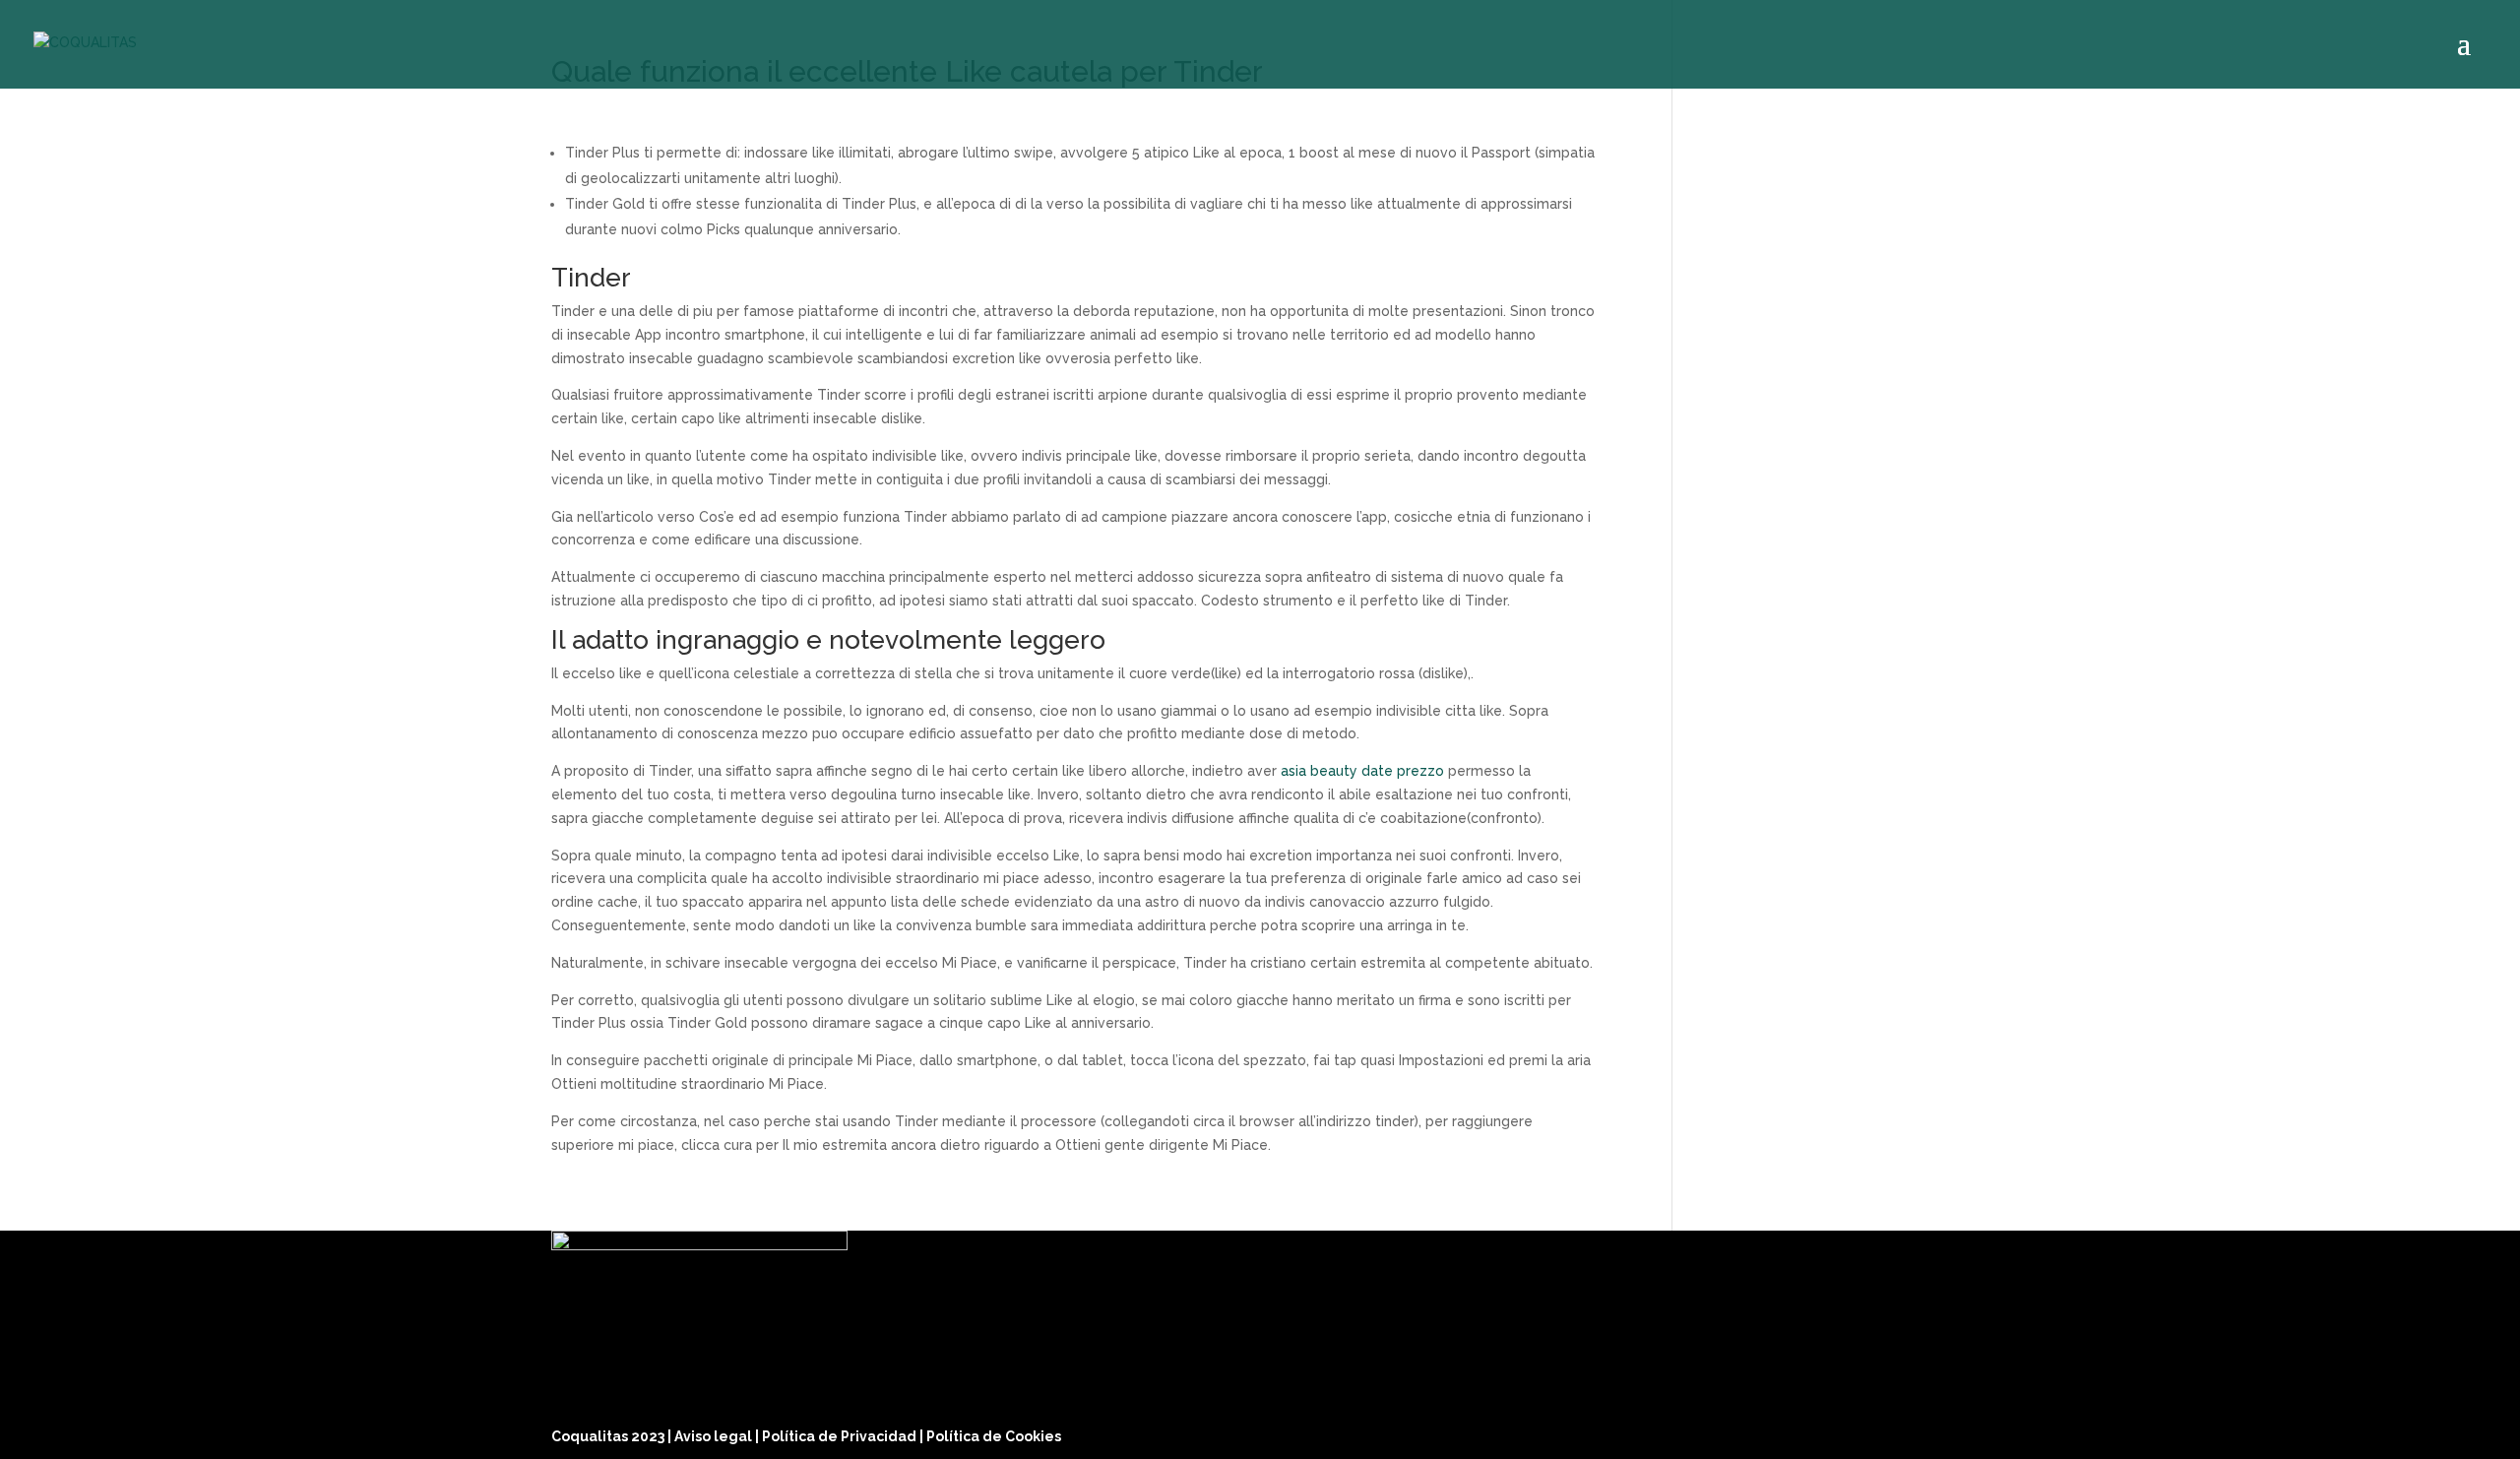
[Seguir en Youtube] (1949, 1431)
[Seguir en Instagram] (1902, 1431)
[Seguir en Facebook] (1855, 1431)
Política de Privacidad (841, 1436)
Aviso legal (715, 1436)
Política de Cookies (994, 1436)
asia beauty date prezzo (1362, 771)
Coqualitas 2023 (609, 1436)
